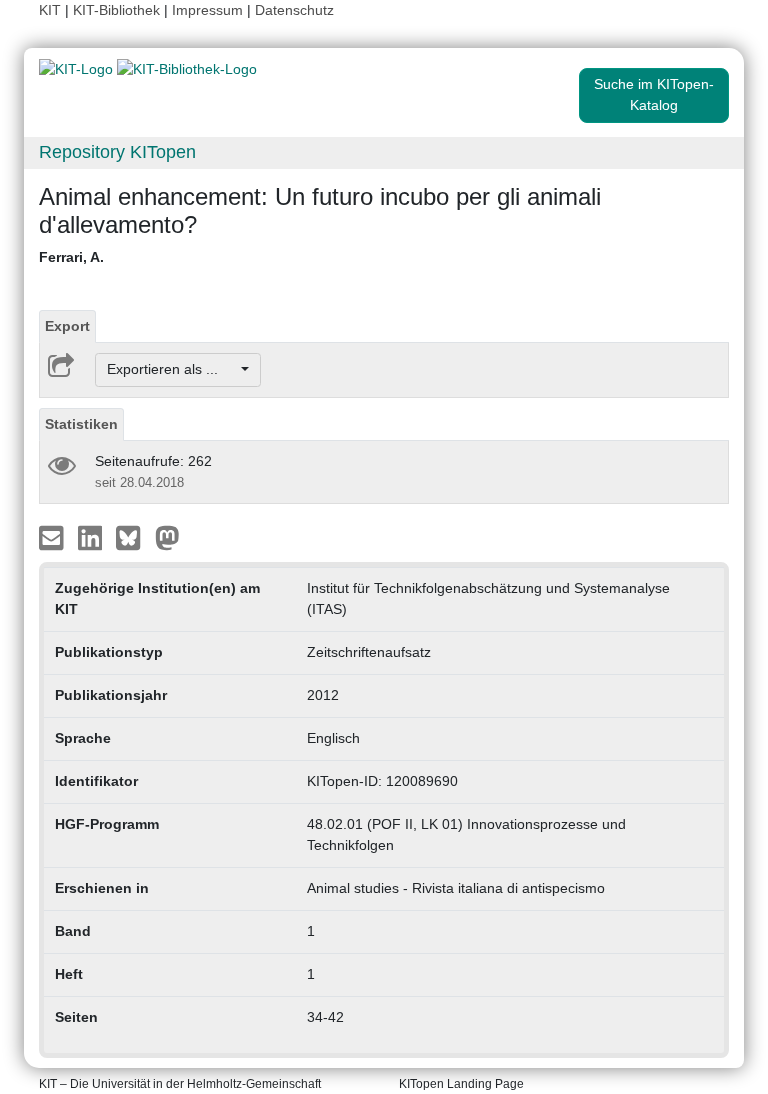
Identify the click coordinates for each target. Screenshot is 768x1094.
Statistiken (81, 424)
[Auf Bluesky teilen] (133, 536)
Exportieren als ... (172, 369)
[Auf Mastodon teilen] (167, 536)
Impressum (207, 10)
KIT (50, 10)
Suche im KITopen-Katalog (654, 94)
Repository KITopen (117, 152)
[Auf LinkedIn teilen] (92, 536)
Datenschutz (294, 10)
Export (67, 326)
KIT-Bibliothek (118, 10)
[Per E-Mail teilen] (53, 536)
